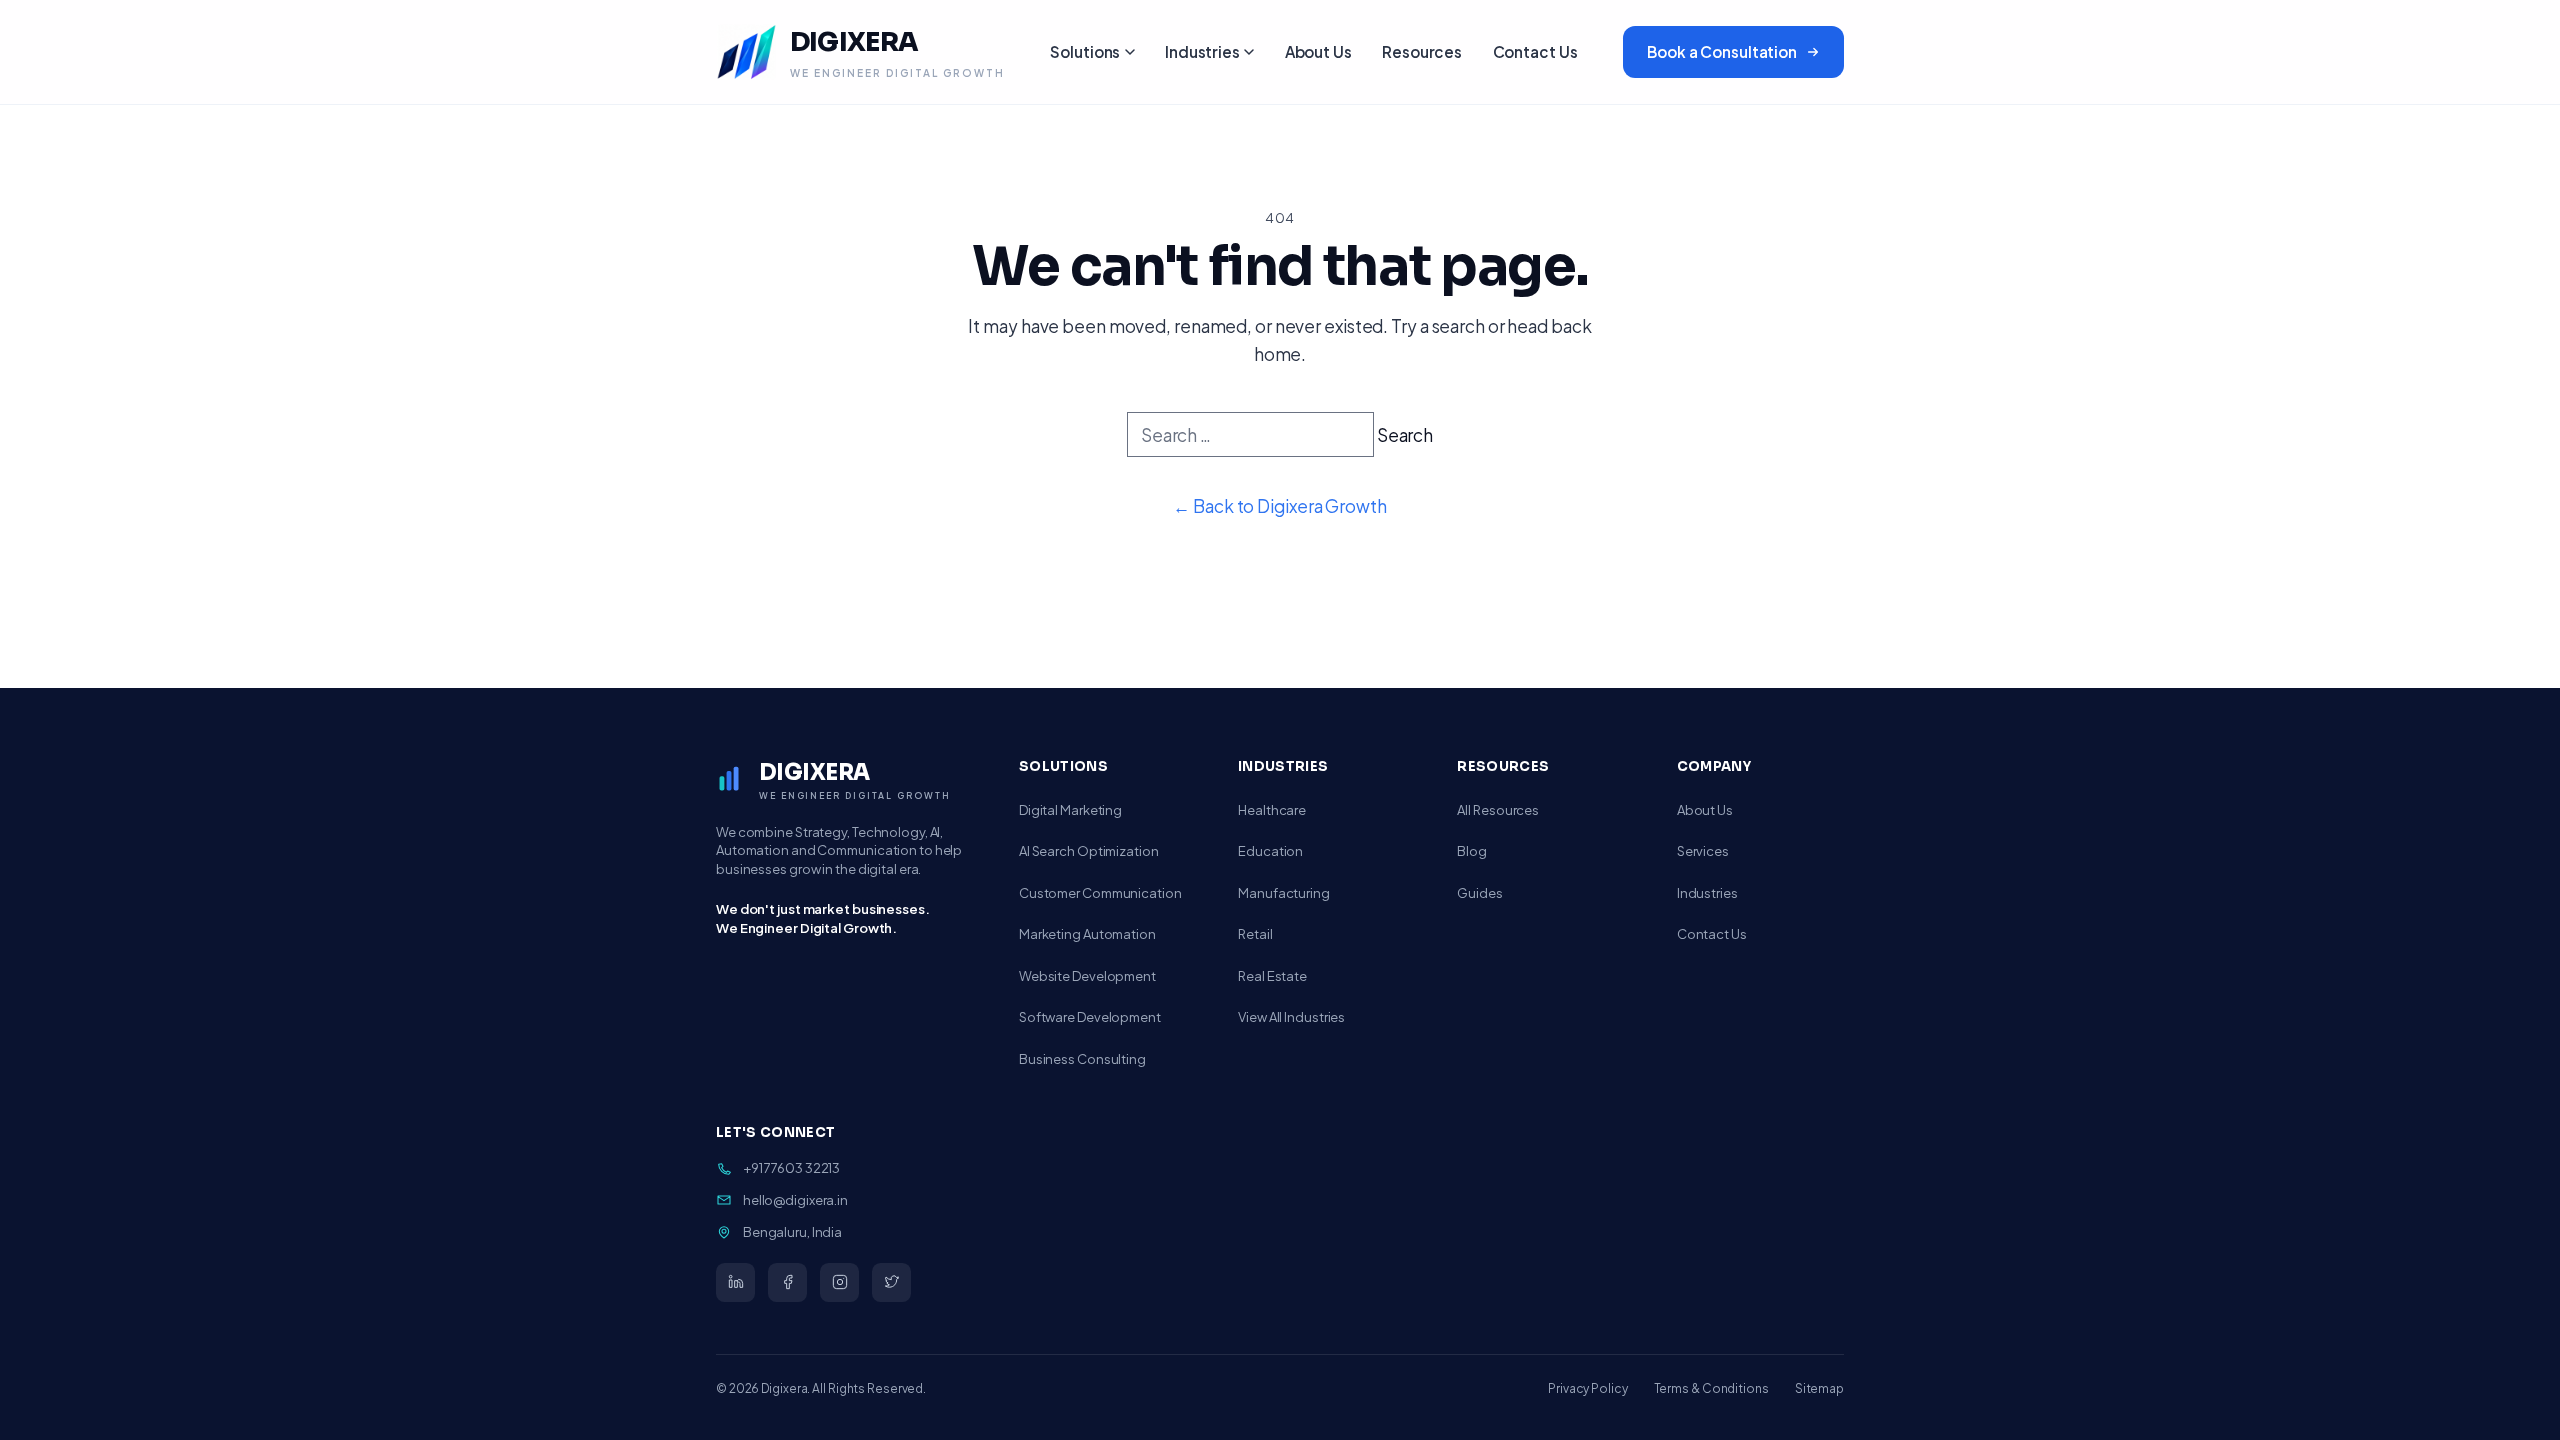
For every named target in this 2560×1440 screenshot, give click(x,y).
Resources (1422, 51)
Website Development (1087, 976)
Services (1703, 851)
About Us (1318, 51)
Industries (1202, 51)
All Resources (1498, 810)
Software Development (1090, 1017)
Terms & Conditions (1711, 1388)
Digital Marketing (1070, 810)
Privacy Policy (1588, 1388)
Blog (1472, 851)
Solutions (1085, 51)
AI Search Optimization (1089, 851)
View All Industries (1291, 1017)
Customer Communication (1100, 893)
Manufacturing (1284, 893)
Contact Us (1535, 51)
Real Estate (1272, 976)
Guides (1479, 893)
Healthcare (1272, 810)
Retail (1255, 934)
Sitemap (1819, 1388)
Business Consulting (1082, 1059)
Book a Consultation (1722, 51)
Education (1270, 851)
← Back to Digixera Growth (1279, 506)
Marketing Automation (1087, 934)
